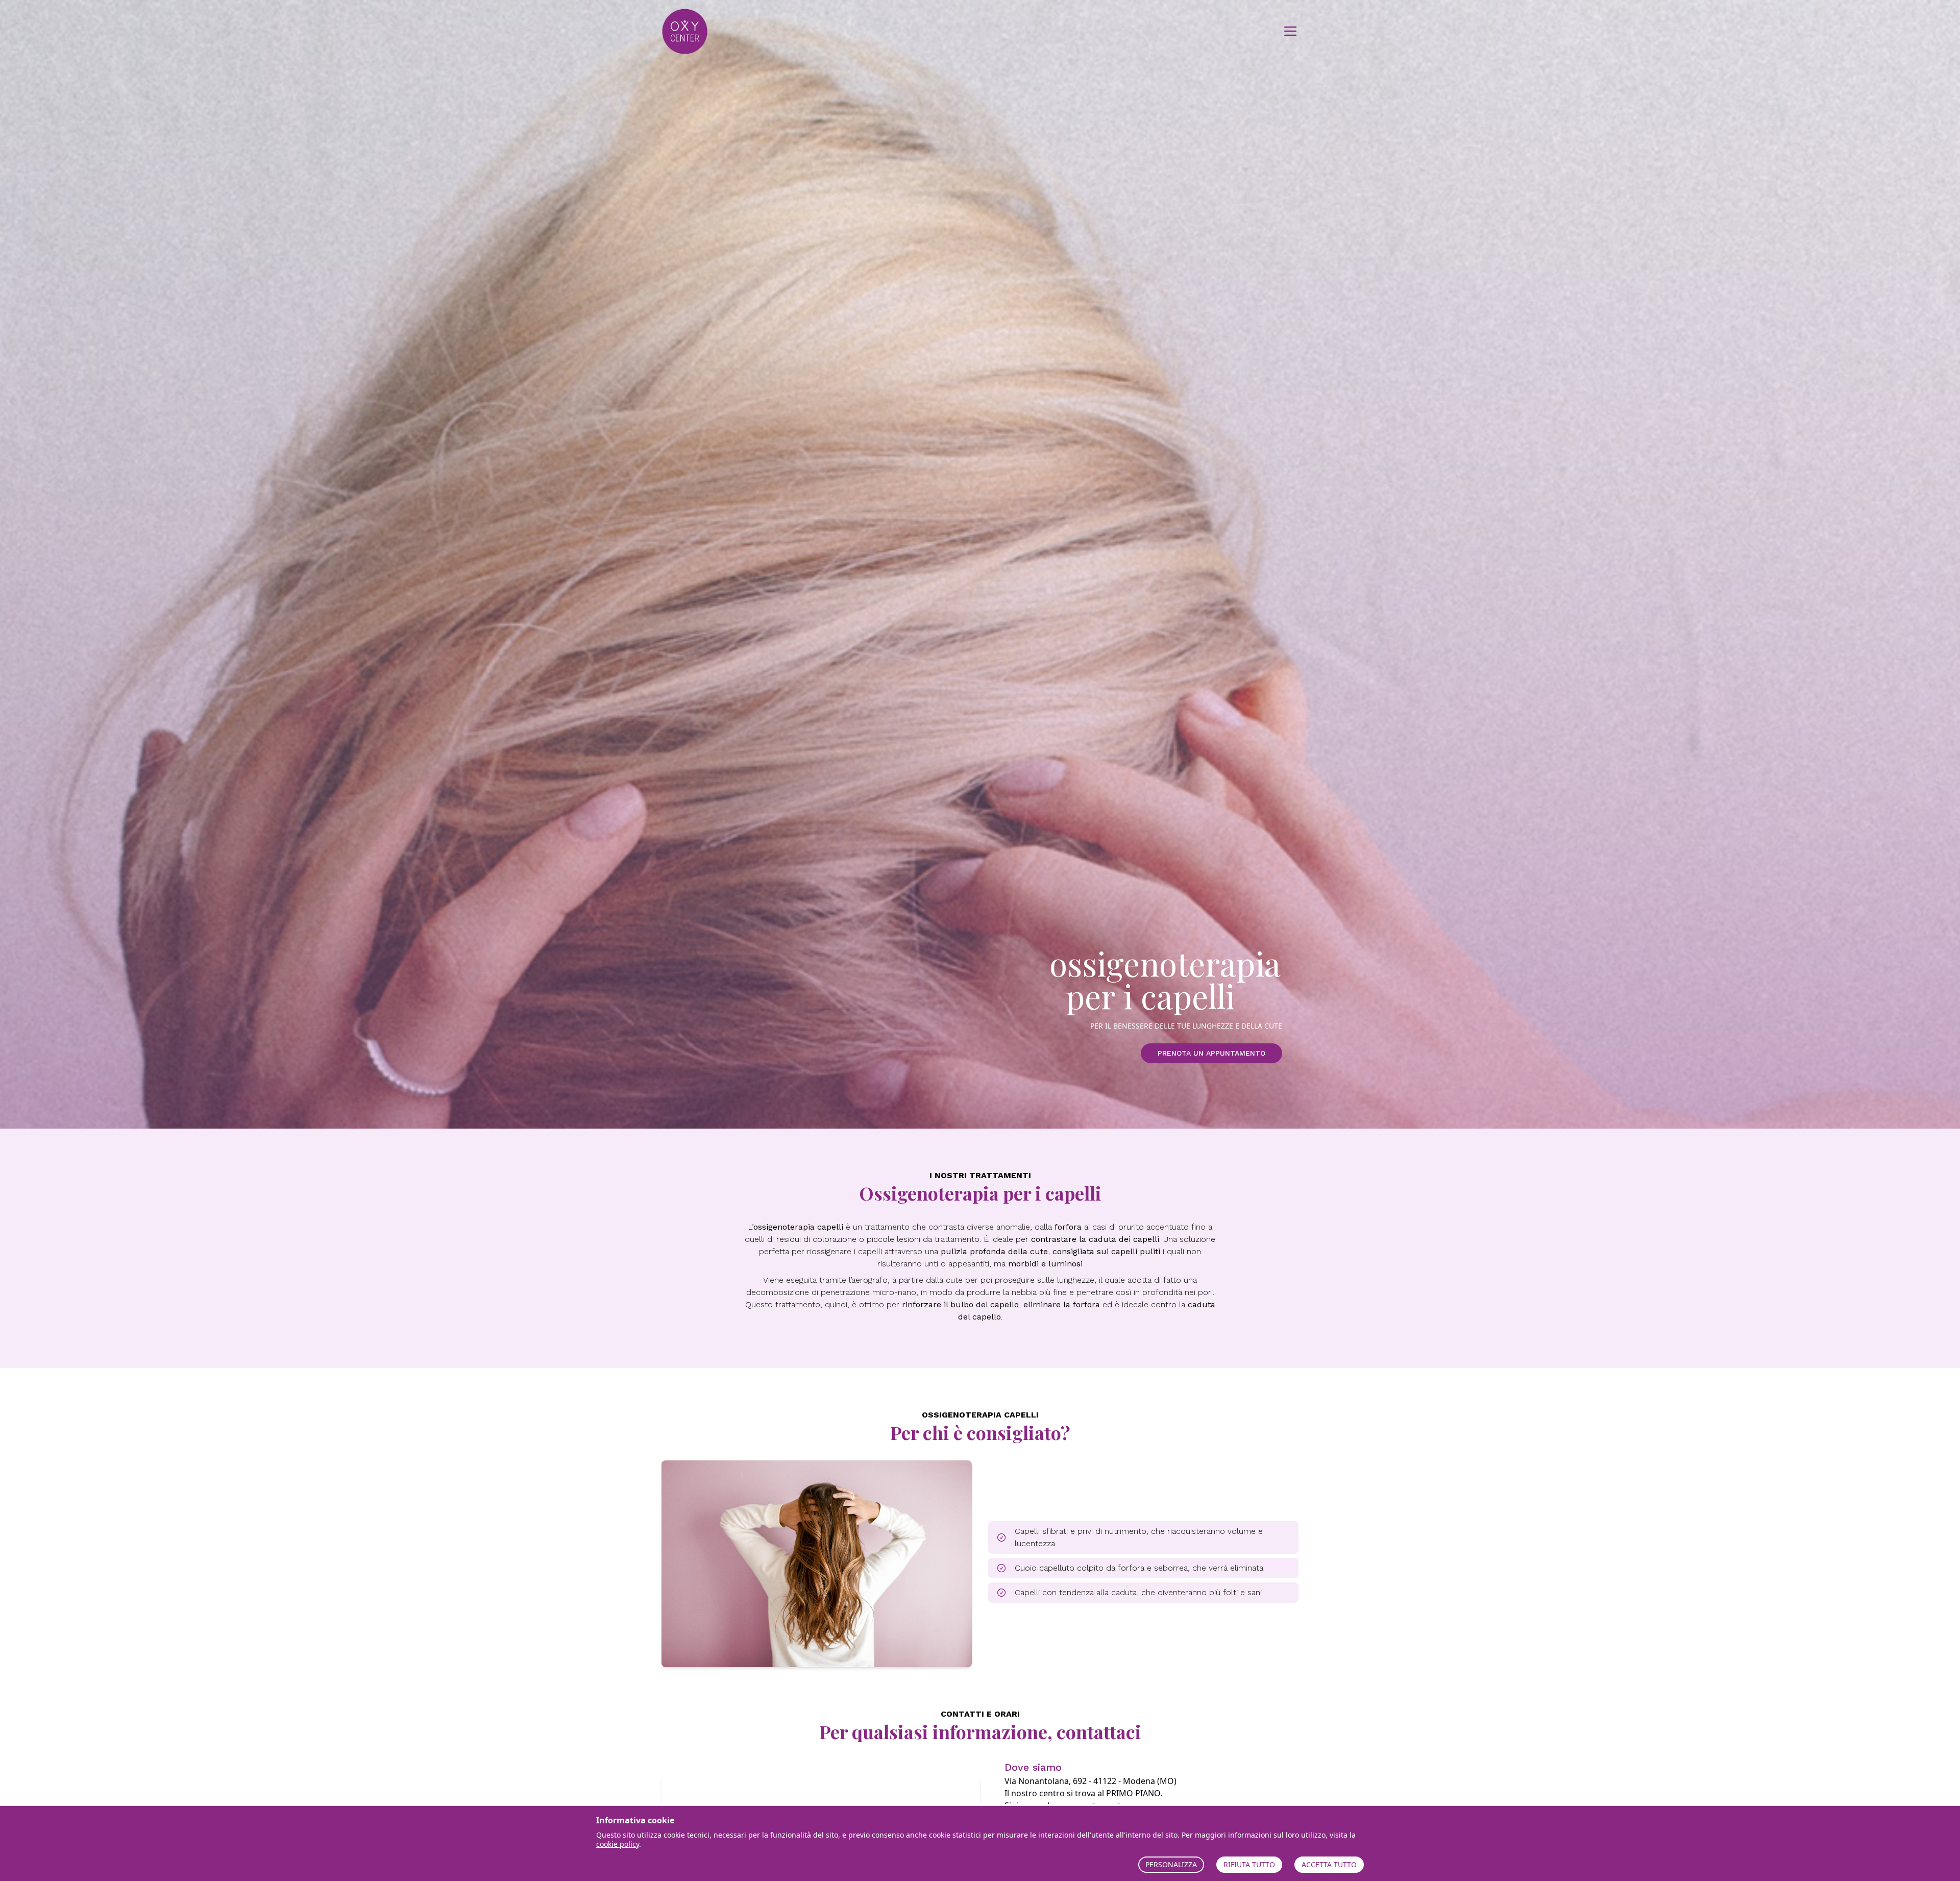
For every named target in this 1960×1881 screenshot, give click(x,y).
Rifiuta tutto (1249, 1864)
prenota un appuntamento (1211, 1053)
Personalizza (1171, 1864)
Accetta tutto (1329, 1864)
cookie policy (618, 1844)
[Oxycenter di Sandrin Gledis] (708, 31)
